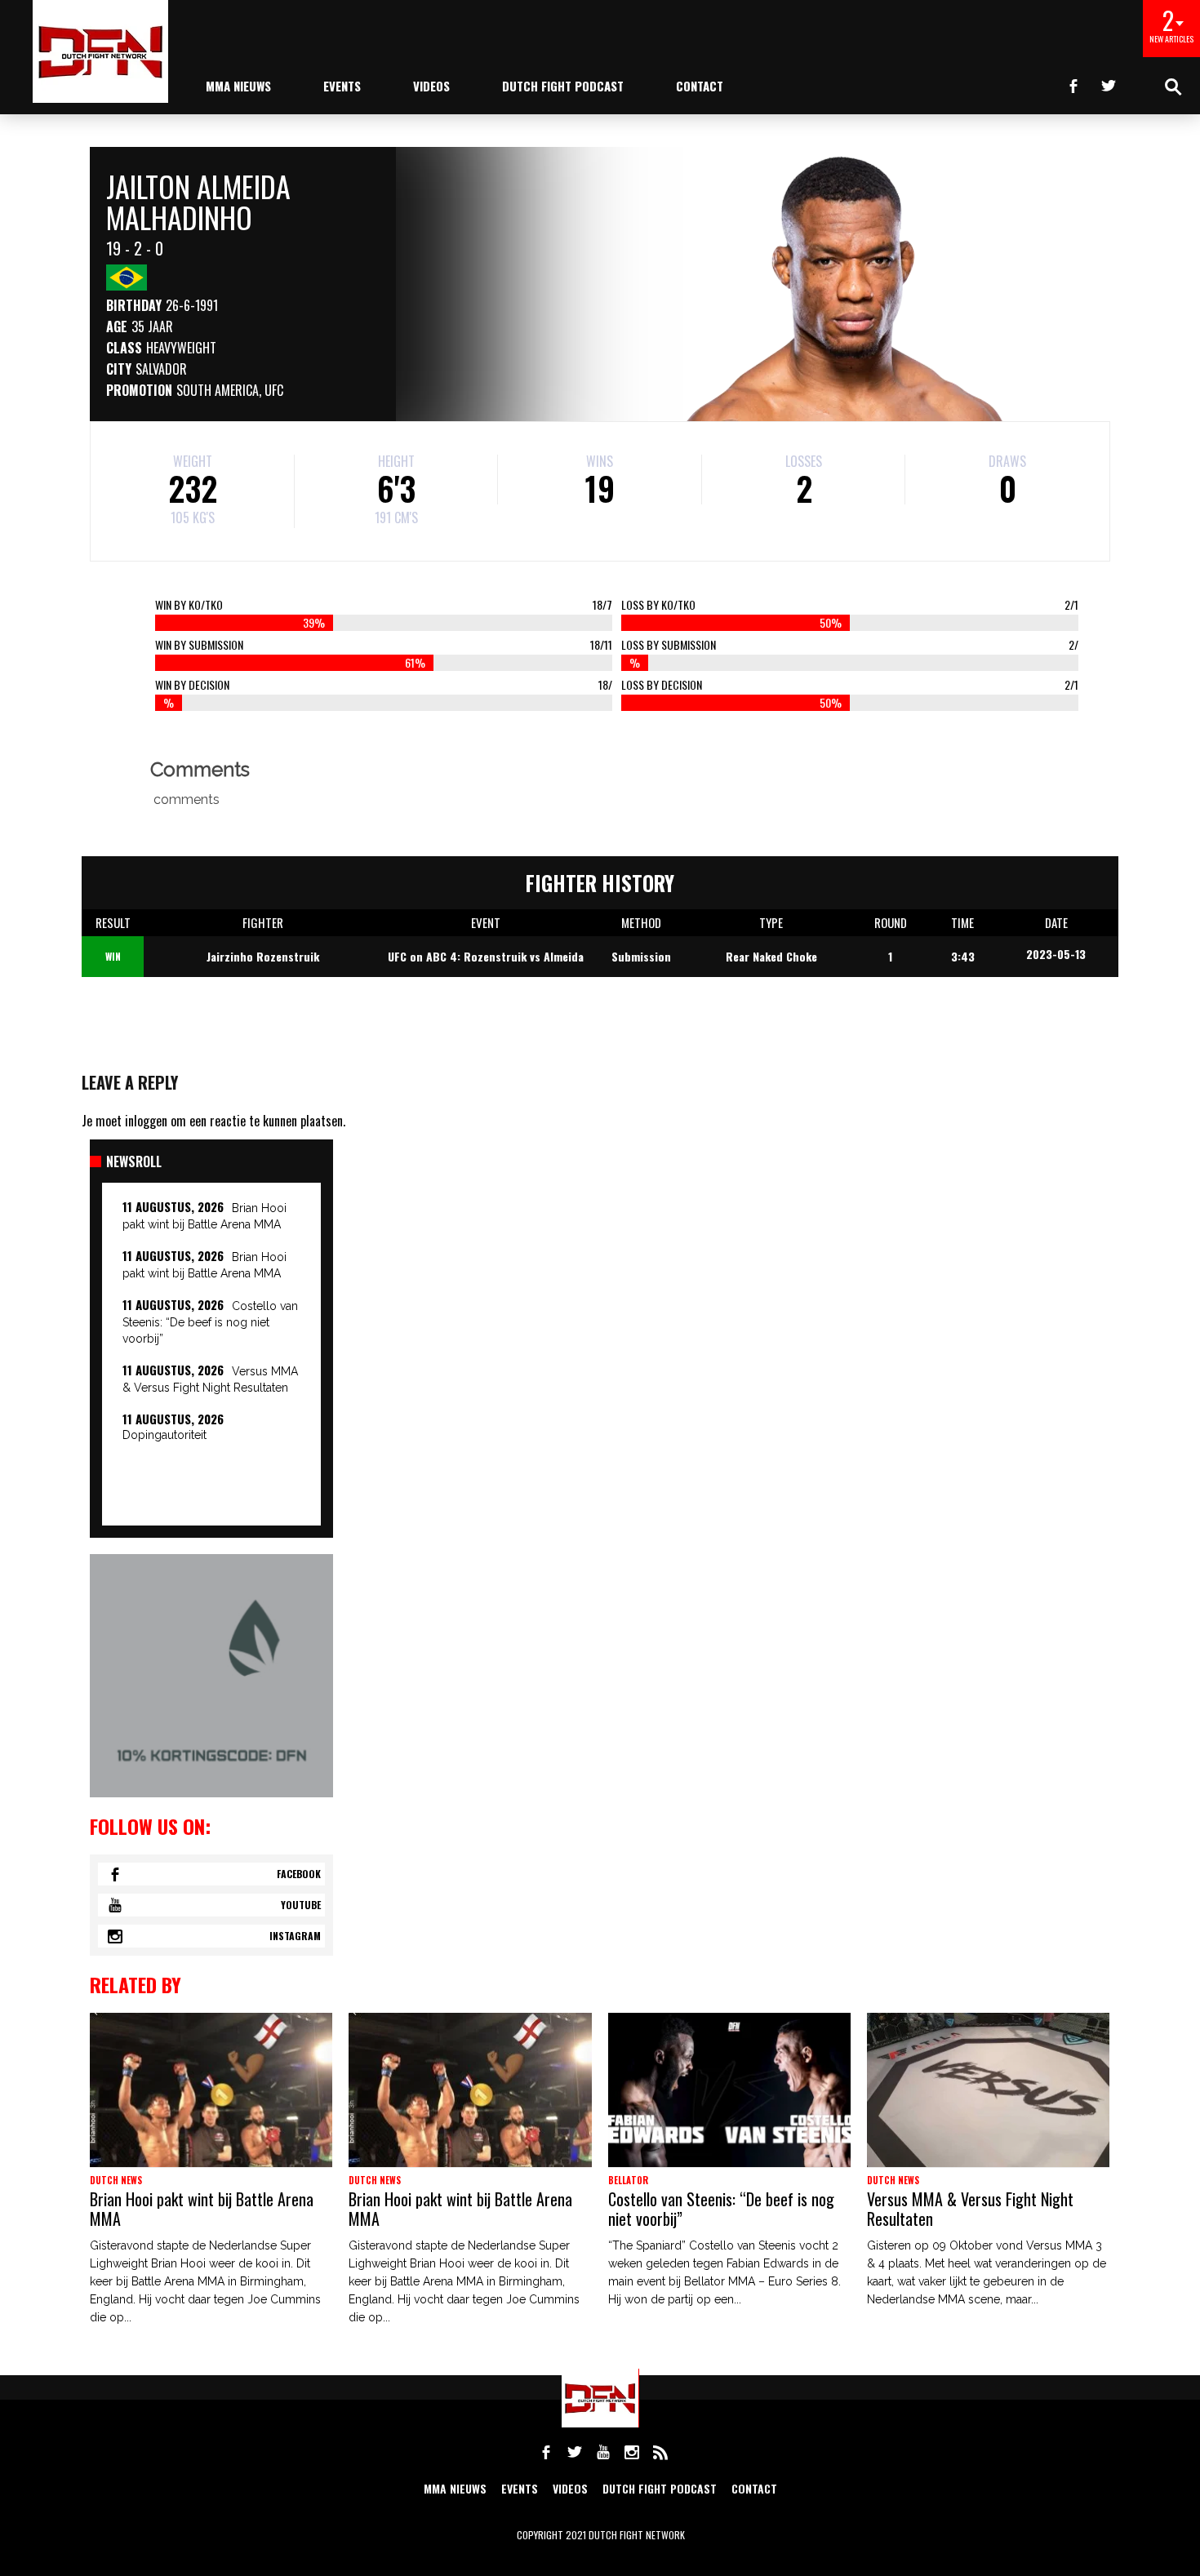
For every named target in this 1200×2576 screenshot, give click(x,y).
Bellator (628, 2180)
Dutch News (116, 2180)
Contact (700, 86)
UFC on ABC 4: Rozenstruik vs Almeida (486, 956)
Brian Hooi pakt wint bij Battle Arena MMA (202, 2209)
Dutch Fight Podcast (563, 86)
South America (218, 390)
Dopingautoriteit (164, 1435)
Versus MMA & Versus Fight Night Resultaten (970, 2209)
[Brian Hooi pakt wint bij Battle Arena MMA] (211, 2090)
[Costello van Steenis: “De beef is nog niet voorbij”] (729, 2090)
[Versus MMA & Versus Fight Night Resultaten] (988, 2090)
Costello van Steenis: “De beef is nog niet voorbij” (210, 1322)
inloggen (146, 1121)
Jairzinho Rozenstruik (263, 956)
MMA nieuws (238, 86)
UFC (274, 390)
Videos (431, 86)
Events (342, 86)
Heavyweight (181, 348)
